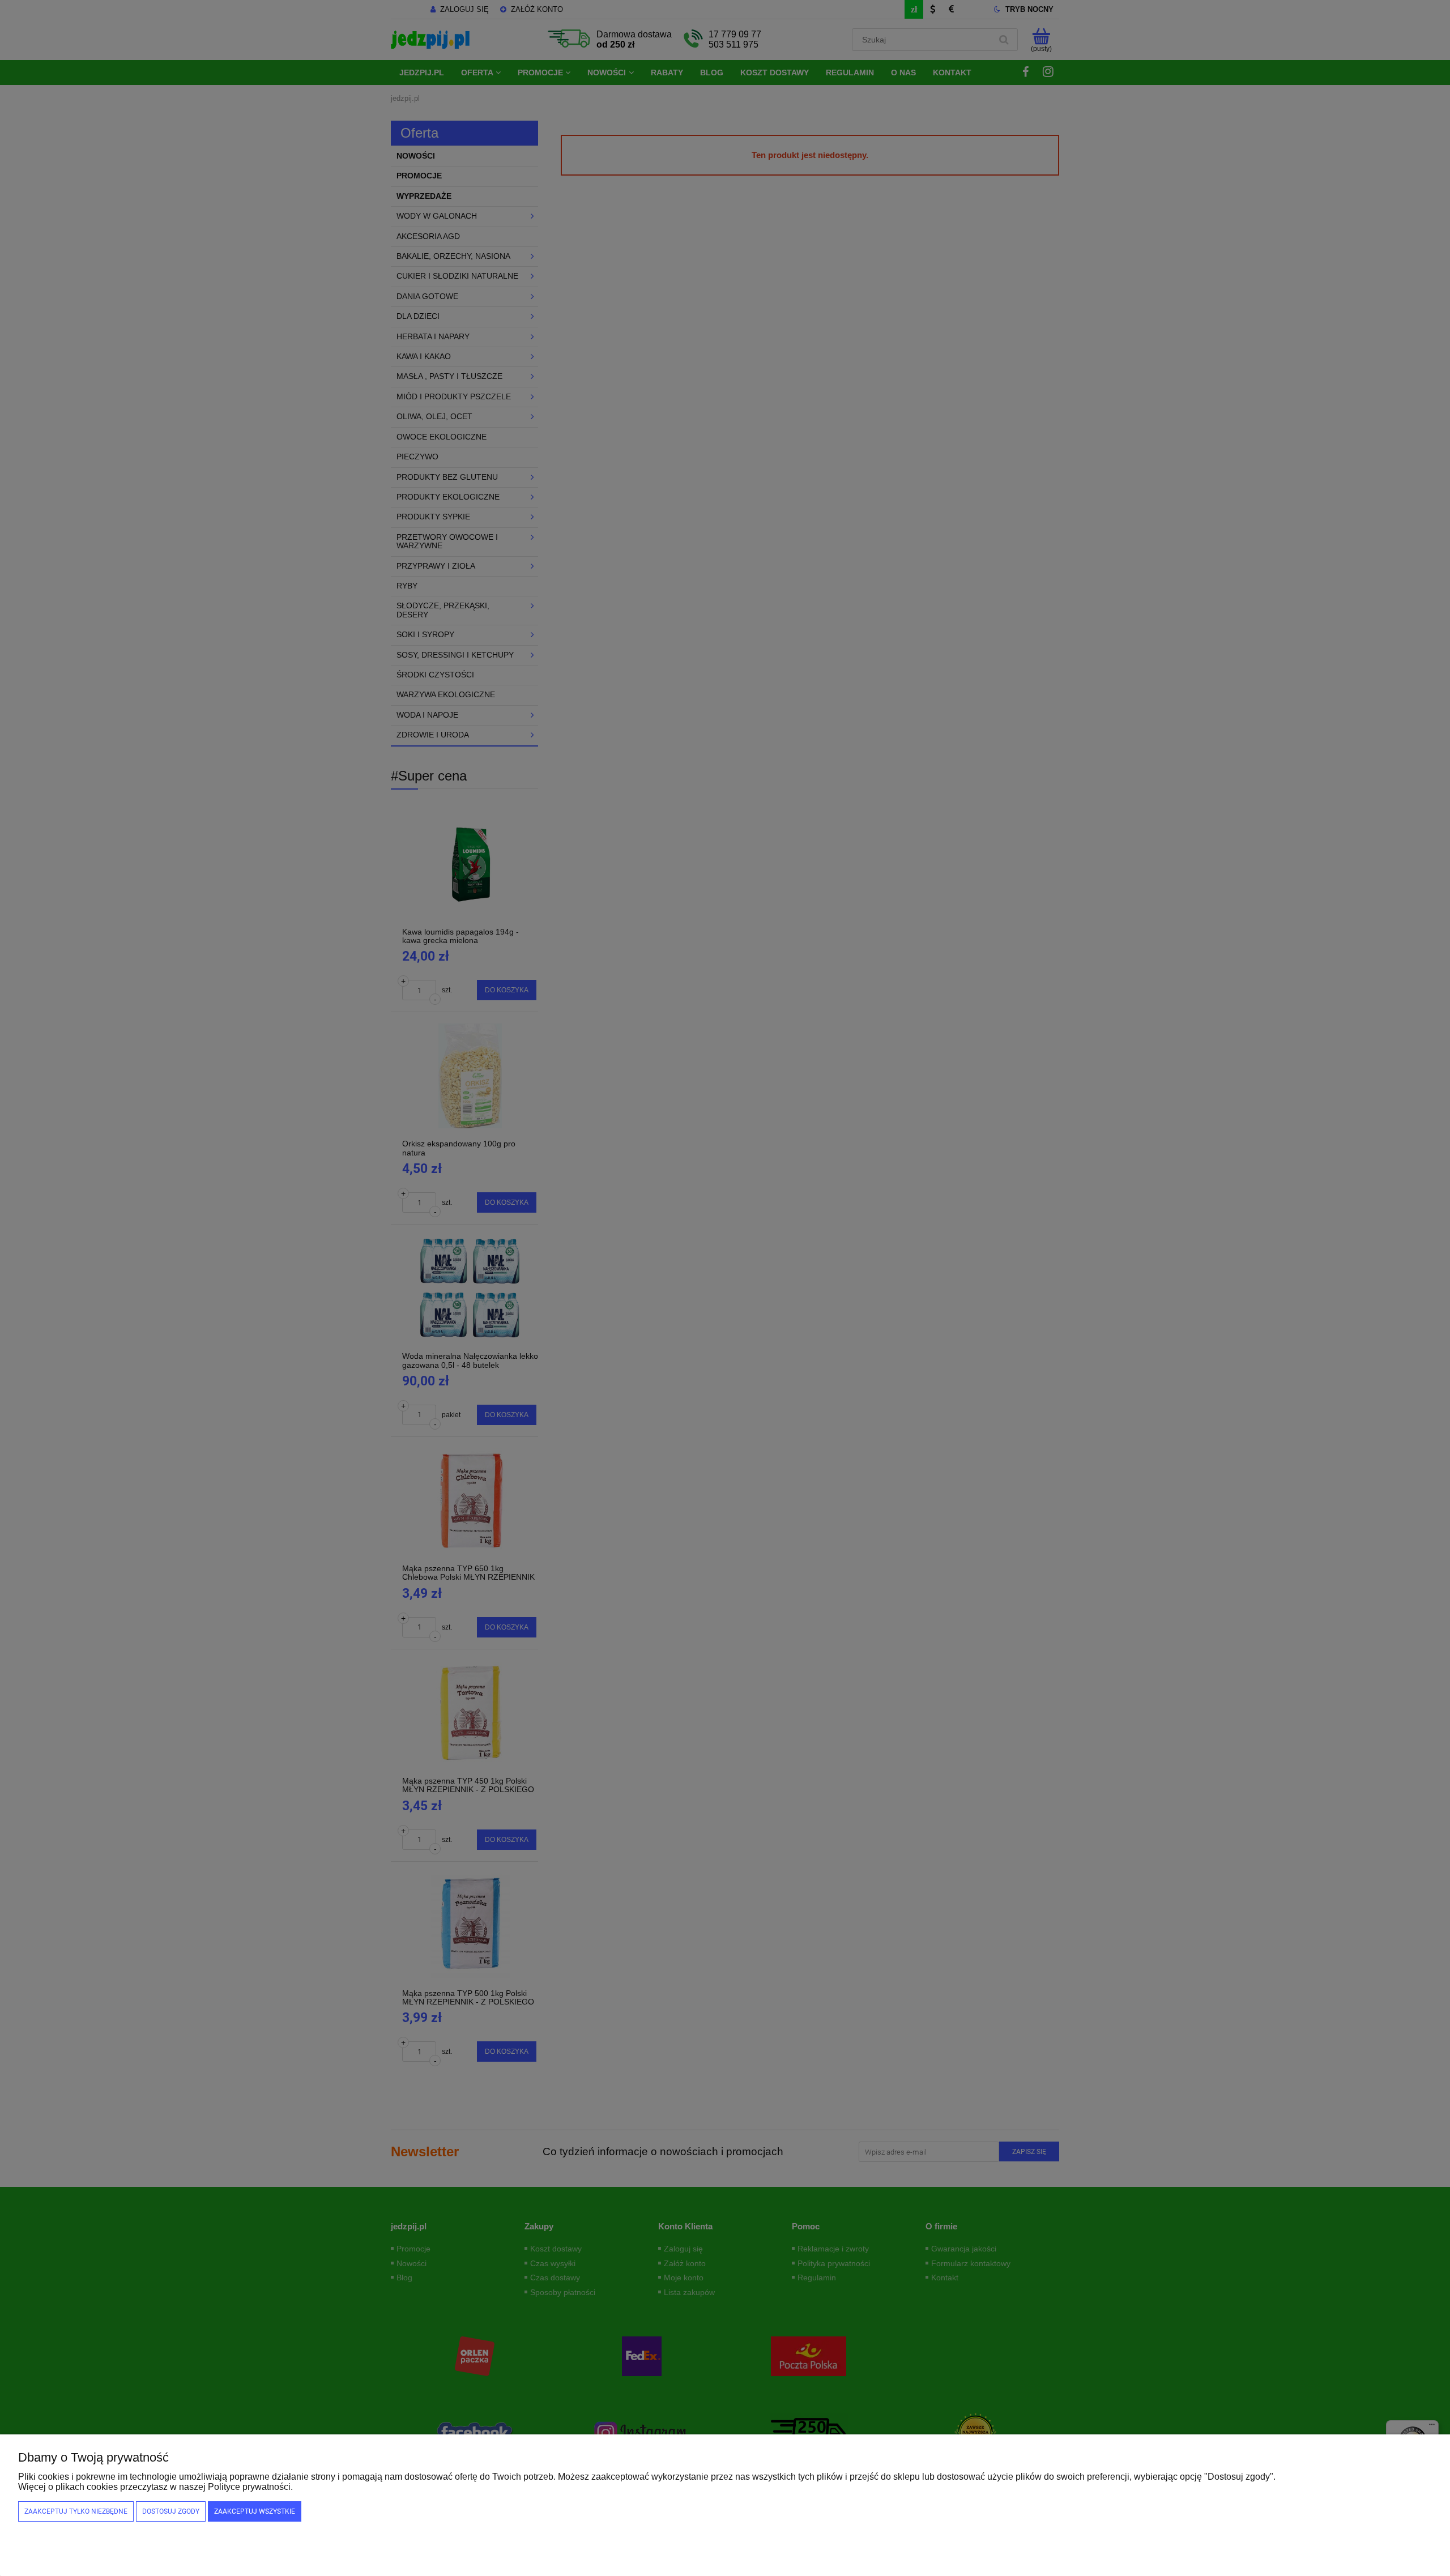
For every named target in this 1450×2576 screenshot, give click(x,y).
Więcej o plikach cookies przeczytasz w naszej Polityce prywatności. (155, 2487)
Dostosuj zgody (171, 2511)
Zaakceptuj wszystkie (255, 2511)
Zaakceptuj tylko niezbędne (76, 2511)
